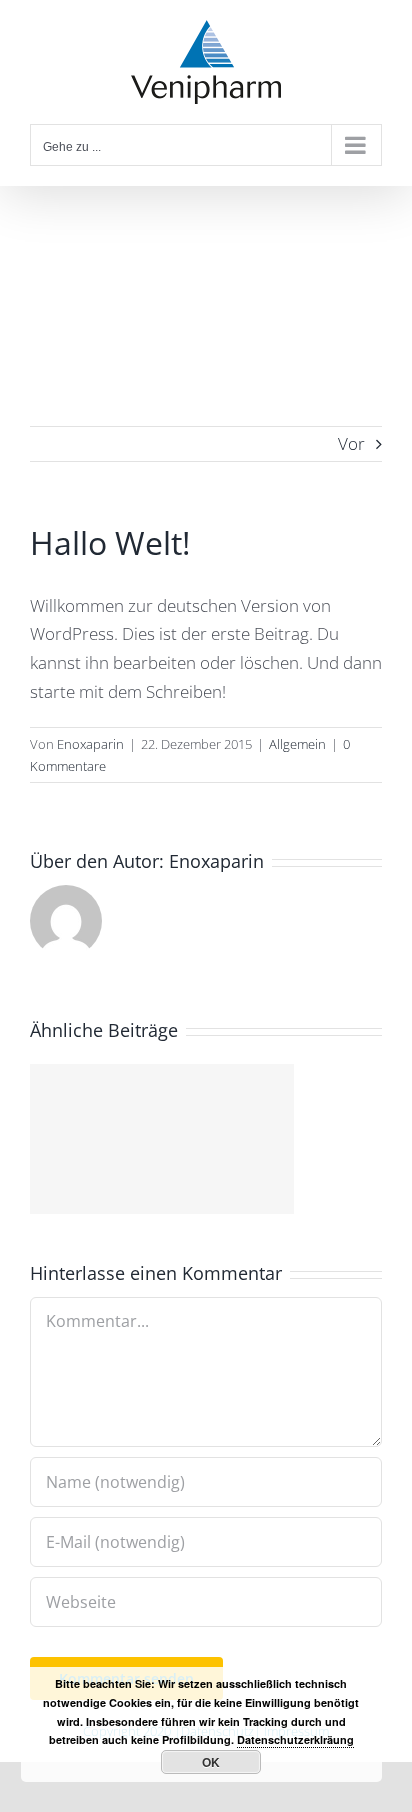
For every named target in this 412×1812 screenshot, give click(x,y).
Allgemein (297, 744)
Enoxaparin (90, 744)
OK (211, 1762)
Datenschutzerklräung (295, 1739)
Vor (351, 443)
